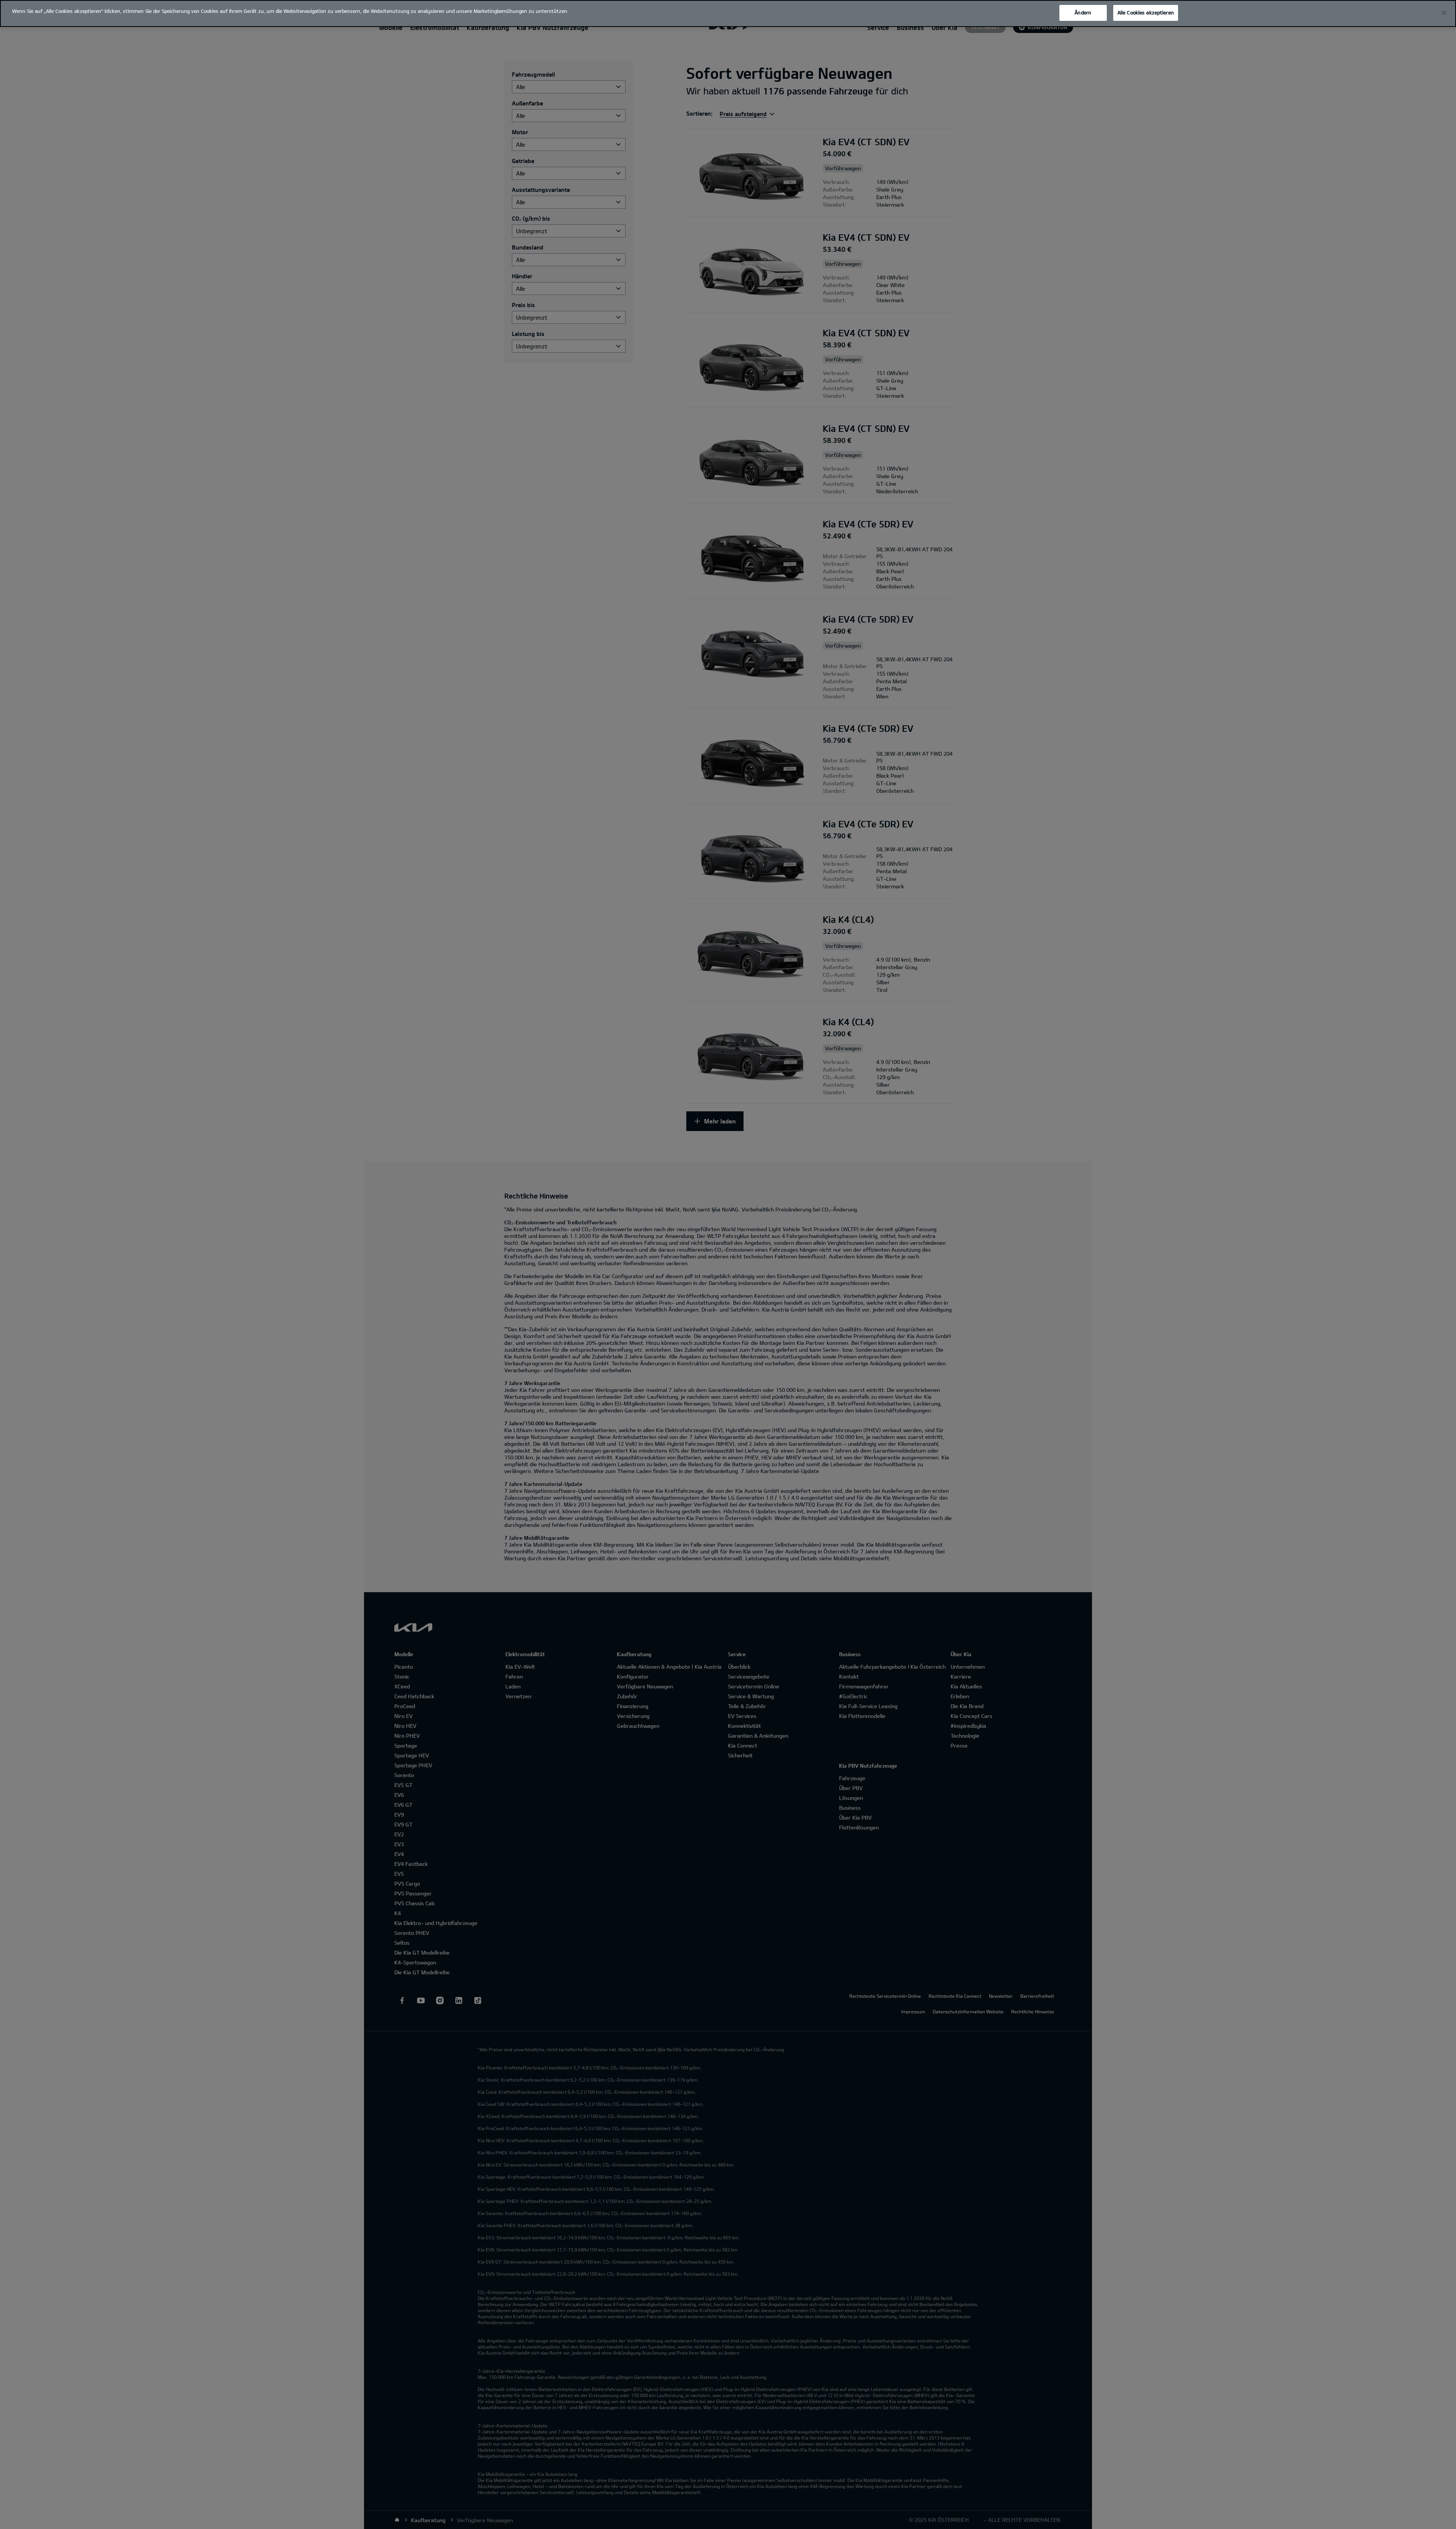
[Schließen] (1444, 13)
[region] (728, 13)
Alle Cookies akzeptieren (1146, 13)
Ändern (1083, 13)
